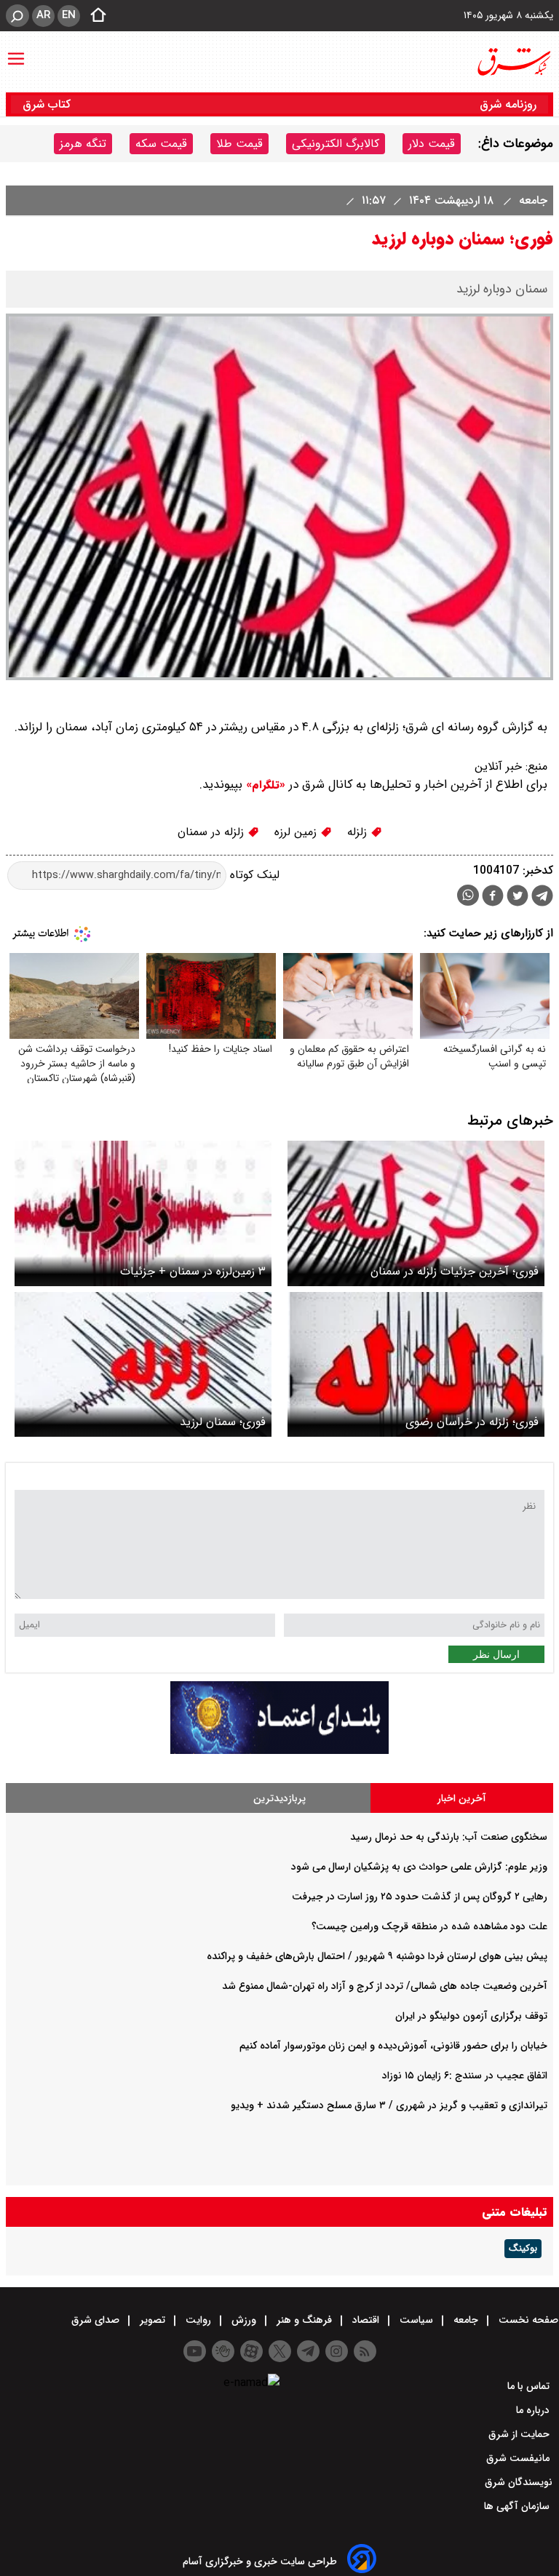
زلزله (359, 832)
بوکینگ (523, 2249)
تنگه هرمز (83, 144)
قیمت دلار (432, 144)
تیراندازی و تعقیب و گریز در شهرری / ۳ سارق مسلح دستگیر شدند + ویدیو (389, 2105)
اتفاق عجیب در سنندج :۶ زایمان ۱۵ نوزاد (465, 2075)
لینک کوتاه (253, 875)
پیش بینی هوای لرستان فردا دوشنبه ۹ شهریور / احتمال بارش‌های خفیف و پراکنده (377, 1956)
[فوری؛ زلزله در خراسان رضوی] (416, 1364)
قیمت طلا (239, 144)
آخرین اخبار (462, 1798)
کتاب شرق (48, 104)
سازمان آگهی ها (518, 2506)
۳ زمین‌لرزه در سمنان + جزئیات (193, 1271)
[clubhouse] (223, 2351)
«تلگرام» (264, 785)
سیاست (416, 2320)
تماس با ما (530, 2386)
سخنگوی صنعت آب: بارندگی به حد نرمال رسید (449, 1837)
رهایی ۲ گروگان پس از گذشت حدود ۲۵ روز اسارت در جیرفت (420, 1897)
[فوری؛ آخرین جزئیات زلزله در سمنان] (416, 1213)
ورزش (244, 2320)
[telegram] (542, 898)
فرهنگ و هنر (304, 2320)
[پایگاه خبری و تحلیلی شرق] (513, 62)
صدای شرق (97, 2320)
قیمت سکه (161, 144)
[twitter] (518, 897)
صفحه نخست (527, 2320)
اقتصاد (366, 2320)
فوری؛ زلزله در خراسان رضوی (472, 1422)
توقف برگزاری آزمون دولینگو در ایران (471, 2016)
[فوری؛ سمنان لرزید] (143, 1364)
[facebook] (493, 897)
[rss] (365, 2351)
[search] (17, 16)
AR (43, 15)
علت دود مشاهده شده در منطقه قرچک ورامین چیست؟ (429, 1926)
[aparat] (251, 2351)
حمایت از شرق (520, 2434)
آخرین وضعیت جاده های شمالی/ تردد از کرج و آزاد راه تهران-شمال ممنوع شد (385, 1986)
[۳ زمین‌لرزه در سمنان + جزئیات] (143, 1213)
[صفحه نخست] (94, 16)
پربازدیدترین (279, 1798)
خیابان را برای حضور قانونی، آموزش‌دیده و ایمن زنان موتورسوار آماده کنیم (393, 2046)
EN (69, 15)
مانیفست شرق (519, 2458)
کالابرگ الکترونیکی (336, 144)
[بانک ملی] (279, 1751)
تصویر (152, 2320)
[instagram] (337, 2351)
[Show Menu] (16, 52)
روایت (198, 2320)
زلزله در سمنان (213, 832)
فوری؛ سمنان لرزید (223, 1422)
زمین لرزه (297, 832)
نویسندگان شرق (519, 2482)
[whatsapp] (468, 895)
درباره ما (534, 2410)
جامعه (531, 200)
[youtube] (195, 2351)
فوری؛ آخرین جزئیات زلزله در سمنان (455, 1271)
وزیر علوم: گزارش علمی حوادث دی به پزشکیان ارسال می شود (419, 1867)
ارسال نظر (496, 1654)
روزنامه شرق (508, 104)
